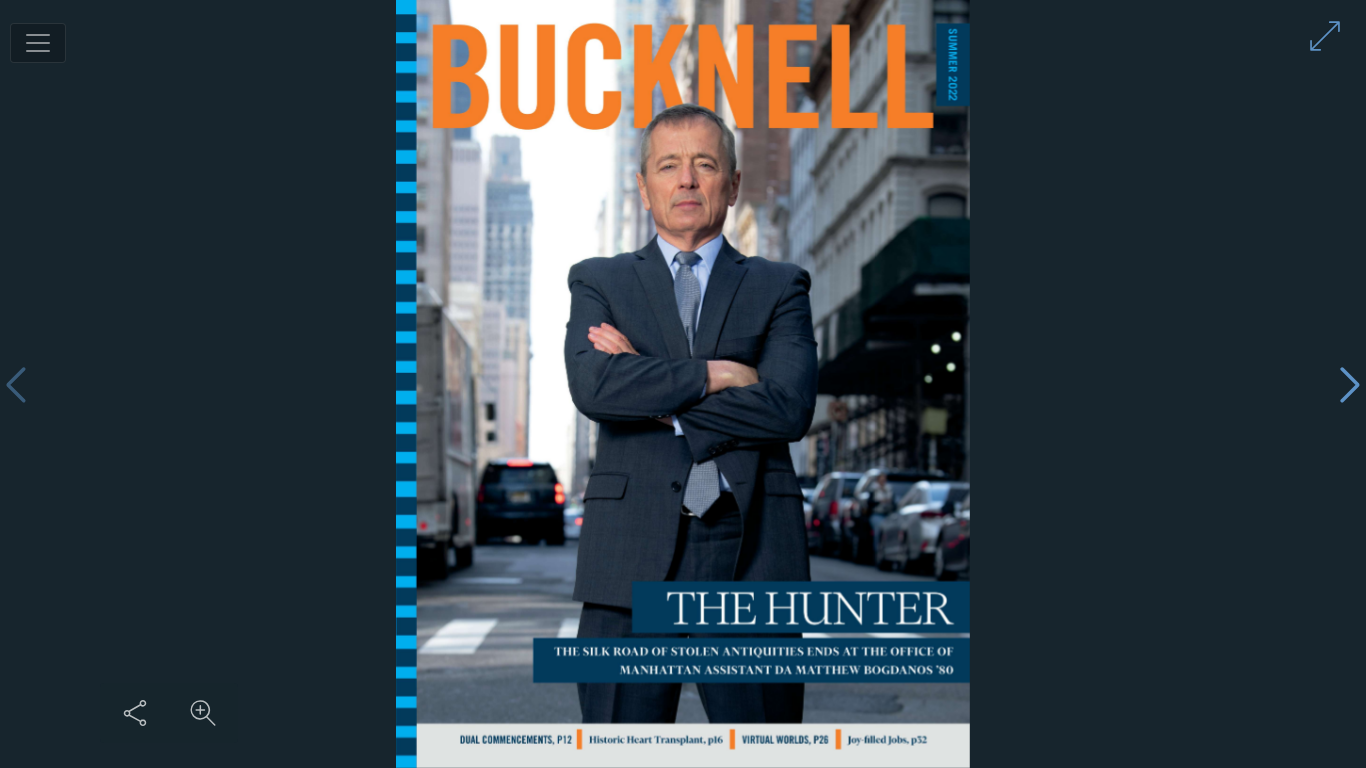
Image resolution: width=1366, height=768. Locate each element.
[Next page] (1350, 384)
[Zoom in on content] (203, 713)
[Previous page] (16, 384)
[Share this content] (135, 713)
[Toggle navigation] (38, 43)
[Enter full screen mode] (1325, 36)
